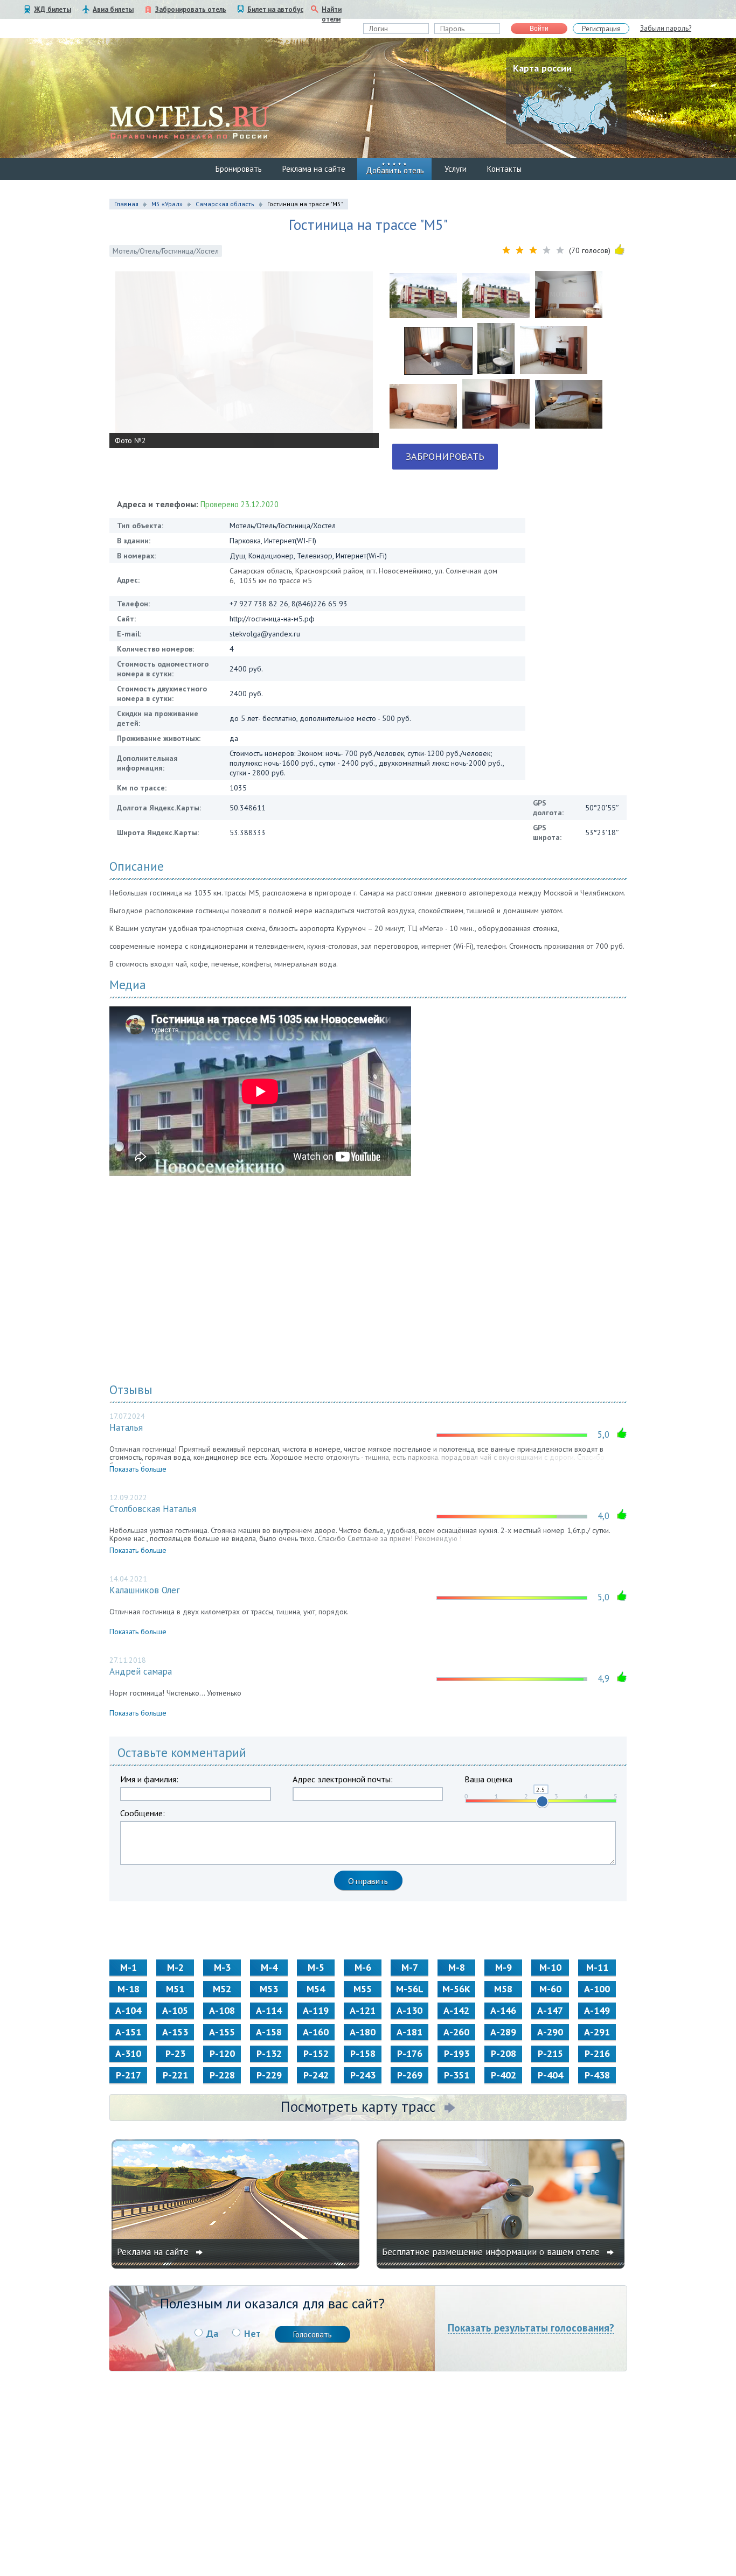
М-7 (410, 1967)
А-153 (175, 2032)
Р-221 (175, 2075)
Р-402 (504, 2075)
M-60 (550, 1989)
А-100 (597, 1989)
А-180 (363, 2032)
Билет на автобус (275, 9)
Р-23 (175, 2053)
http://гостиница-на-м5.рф (272, 619)
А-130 (409, 2010)
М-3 (222, 1967)
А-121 (363, 2010)
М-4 (269, 1967)
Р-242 (316, 2075)
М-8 (457, 1967)
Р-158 (363, 2053)
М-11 (597, 1967)
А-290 (550, 2032)
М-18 (129, 1989)
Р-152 (316, 2053)
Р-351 (457, 2075)
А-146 (503, 2010)
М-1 (129, 1967)
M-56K (456, 1989)
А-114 (269, 2010)
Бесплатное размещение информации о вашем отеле (492, 2252)
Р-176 (410, 2053)
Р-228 (222, 2075)
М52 (222, 1989)
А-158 (269, 2032)
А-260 (456, 2032)
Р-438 (597, 2075)
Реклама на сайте (314, 169)
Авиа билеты (113, 9)
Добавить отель (395, 170)
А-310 (128, 2053)
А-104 (128, 2010)
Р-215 (550, 2053)
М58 (503, 1989)
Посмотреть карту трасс (358, 2106)
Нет (252, 2333)
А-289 (503, 2032)
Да (212, 2333)
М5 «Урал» (167, 204)
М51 (175, 1989)
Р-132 (269, 2053)
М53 (269, 1989)
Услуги (456, 169)
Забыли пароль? (666, 28)
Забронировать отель (191, 9)
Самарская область (225, 204)
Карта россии (542, 68)
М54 (316, 1989)
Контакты (504, 169)
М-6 (363, 1967)
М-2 (175, 1967)
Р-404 (550, 2075)
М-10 (550, 1967)
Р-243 (363, 2075)
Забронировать (445, 456)
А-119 (316, 2010)
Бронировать (239, 169)
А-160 (316, 2032)
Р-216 (597, 2053)
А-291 (597, 2032)
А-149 (597, 2010)
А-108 (222, 2010)
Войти (539, 29)
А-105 (175, 2010)
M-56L (410, 1989)
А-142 (456, 2010)
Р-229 (269, 2075)
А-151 (128, 2032)
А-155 (222, 2032)
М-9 (504, 1967)
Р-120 (222, 2053)
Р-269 (410, 2075)
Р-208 (504, 2053)
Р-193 (457, 2053)
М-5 (316, 1967)
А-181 (409, 2032)
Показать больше (138, 1469)
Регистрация (601, 29)
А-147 (550, 2010)
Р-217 (129, 2075)
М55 (363, 1989)
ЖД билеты (53, 9)
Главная (126, 204)
